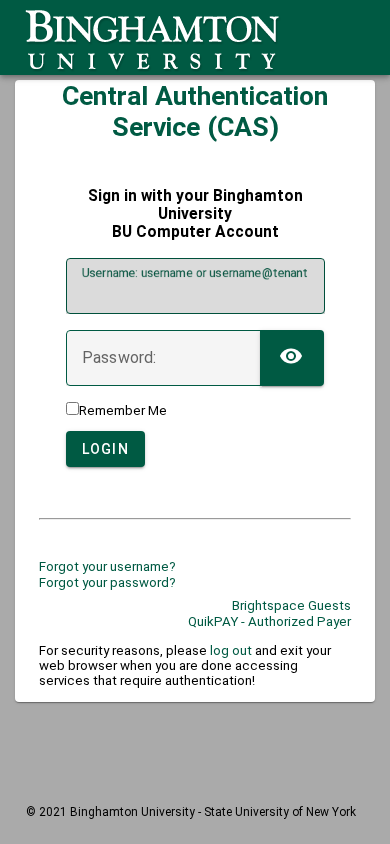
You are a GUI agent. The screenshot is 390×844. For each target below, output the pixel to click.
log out (231, 650)
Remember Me (123, 410)
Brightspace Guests (291, 605)
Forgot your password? (107, 582)
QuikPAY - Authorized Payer (269, 621)
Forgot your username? (107, 566)
